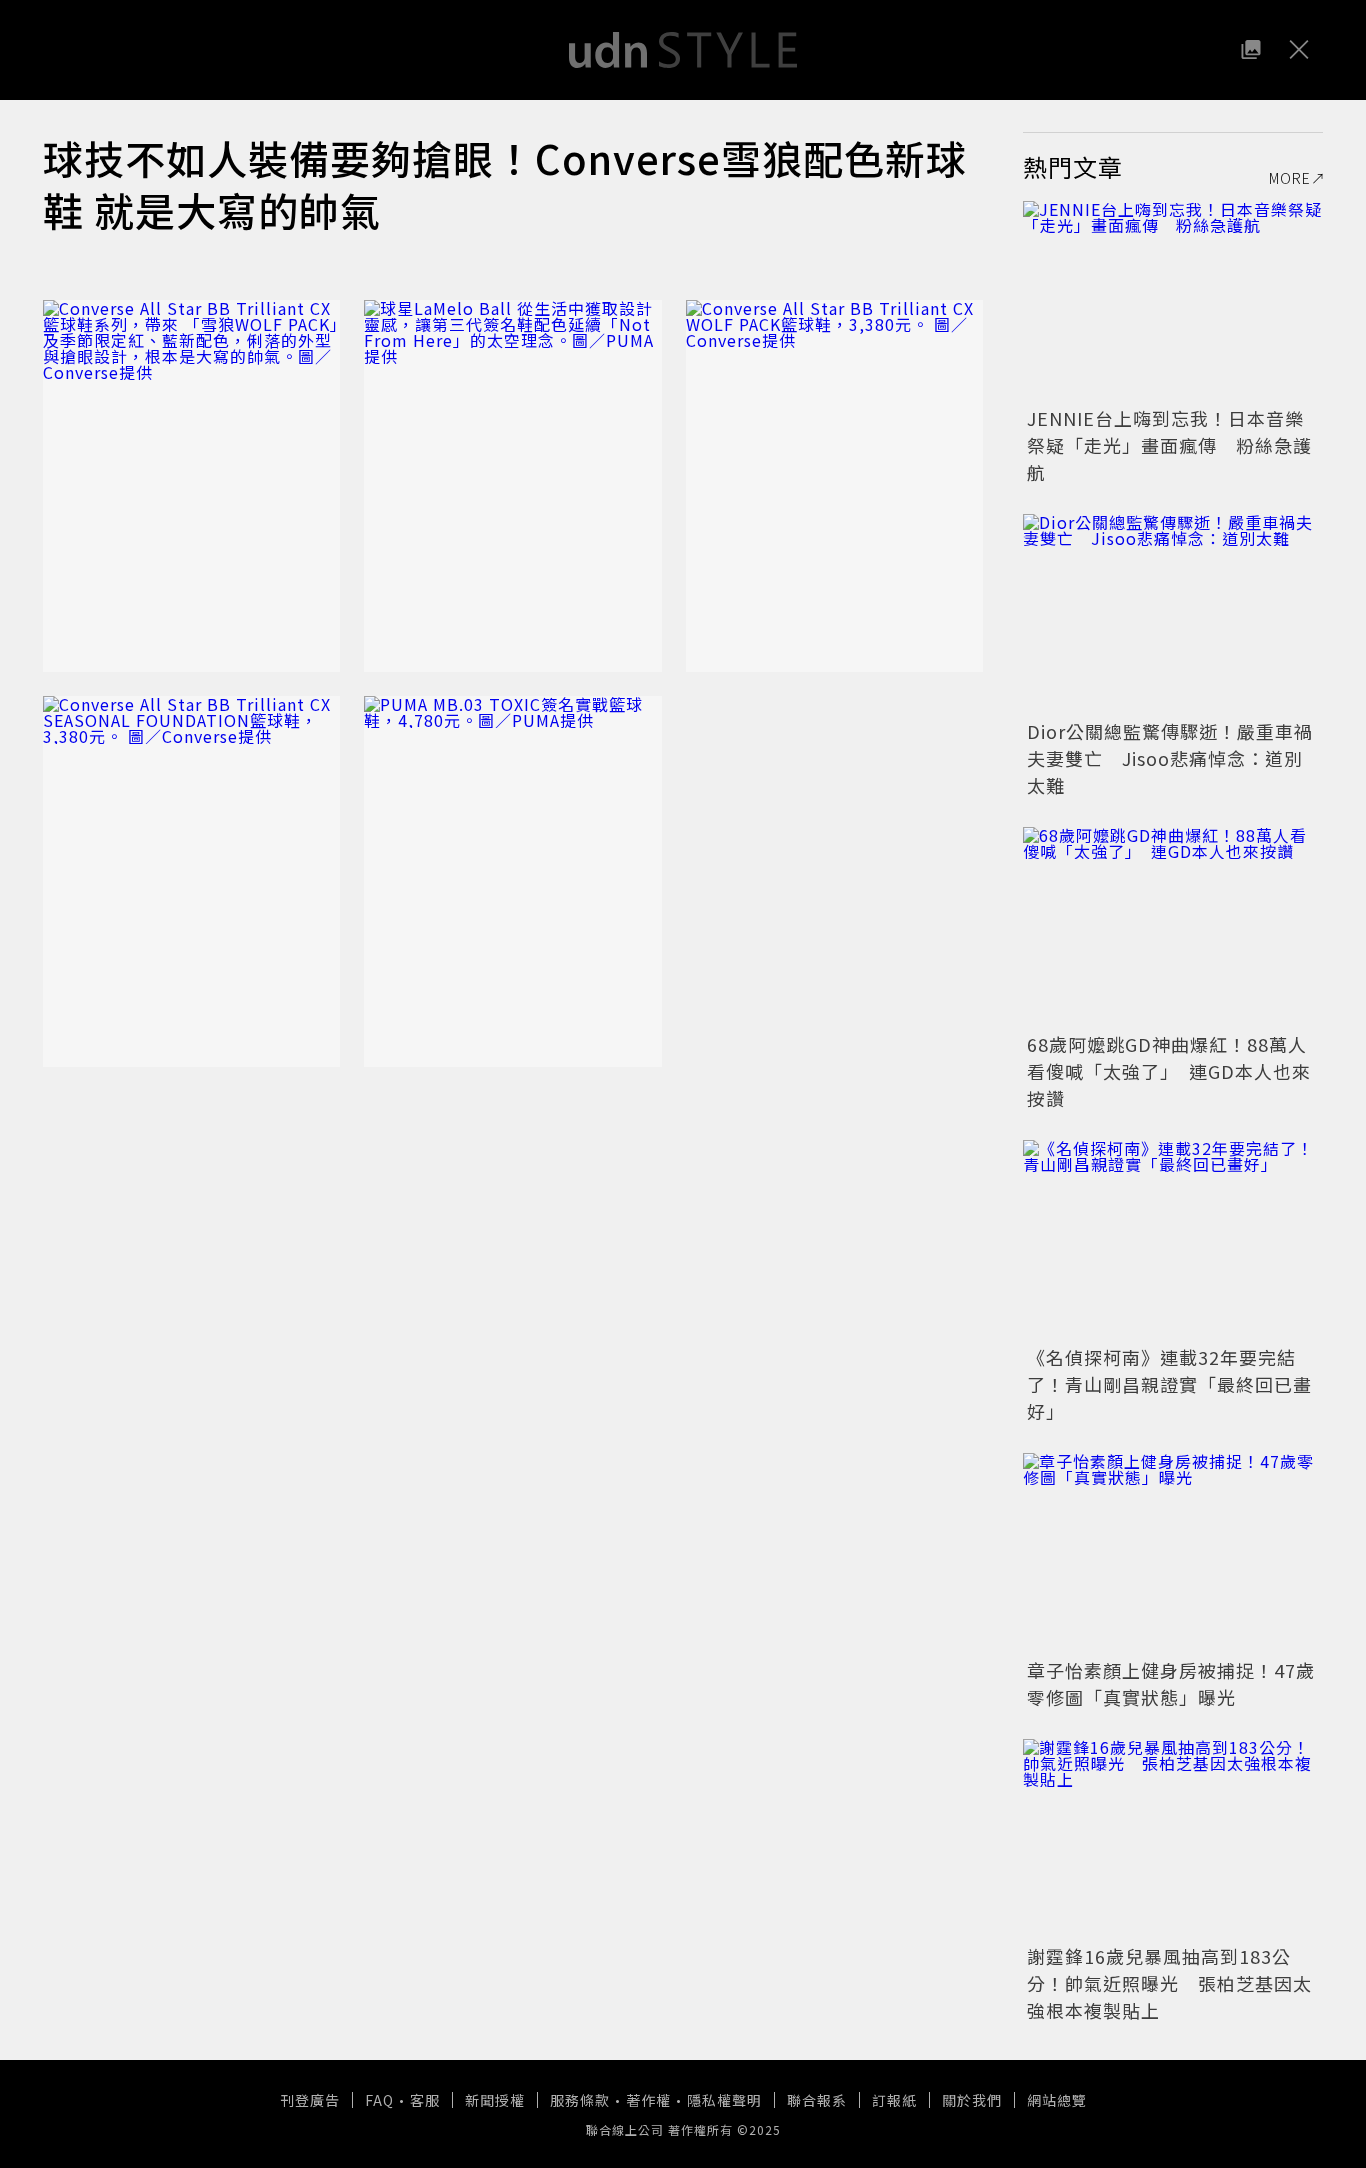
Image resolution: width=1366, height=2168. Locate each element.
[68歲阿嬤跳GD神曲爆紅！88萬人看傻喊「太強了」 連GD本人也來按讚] (1173, 927)
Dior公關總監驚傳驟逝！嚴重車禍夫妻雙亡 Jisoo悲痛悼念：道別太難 (1170, 758)
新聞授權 (495, 2100)
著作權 (648, 2100)
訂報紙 (894, 2100)
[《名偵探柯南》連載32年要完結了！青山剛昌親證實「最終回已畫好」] (1173, 1240)
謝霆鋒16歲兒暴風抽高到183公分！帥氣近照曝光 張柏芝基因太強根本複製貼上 (1169, 1983)
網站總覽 (1057, 2100)
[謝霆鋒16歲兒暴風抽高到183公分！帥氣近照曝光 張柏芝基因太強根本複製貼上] (1173, 1839)
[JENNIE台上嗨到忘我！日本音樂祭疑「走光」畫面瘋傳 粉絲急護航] (1173, 301)
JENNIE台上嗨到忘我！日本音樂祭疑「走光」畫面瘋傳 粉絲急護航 (1169, 445)
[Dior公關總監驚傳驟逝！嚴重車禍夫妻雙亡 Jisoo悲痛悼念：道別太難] (1173, 614)
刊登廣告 (310, 2100)
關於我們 (972, 2100)
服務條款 (580, 2100)
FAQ (379, 2100)
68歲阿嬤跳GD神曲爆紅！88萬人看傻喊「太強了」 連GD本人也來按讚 (1169, 1071)
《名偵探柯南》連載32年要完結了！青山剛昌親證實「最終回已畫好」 (1169, 1384)
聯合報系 (817, 2100)
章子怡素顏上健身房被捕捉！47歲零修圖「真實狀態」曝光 (1171, 1683)
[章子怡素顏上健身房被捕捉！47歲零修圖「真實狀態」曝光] (1173, 1553)
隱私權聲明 (724, 2100)
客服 (425, 2100)
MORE (1290, 178)
